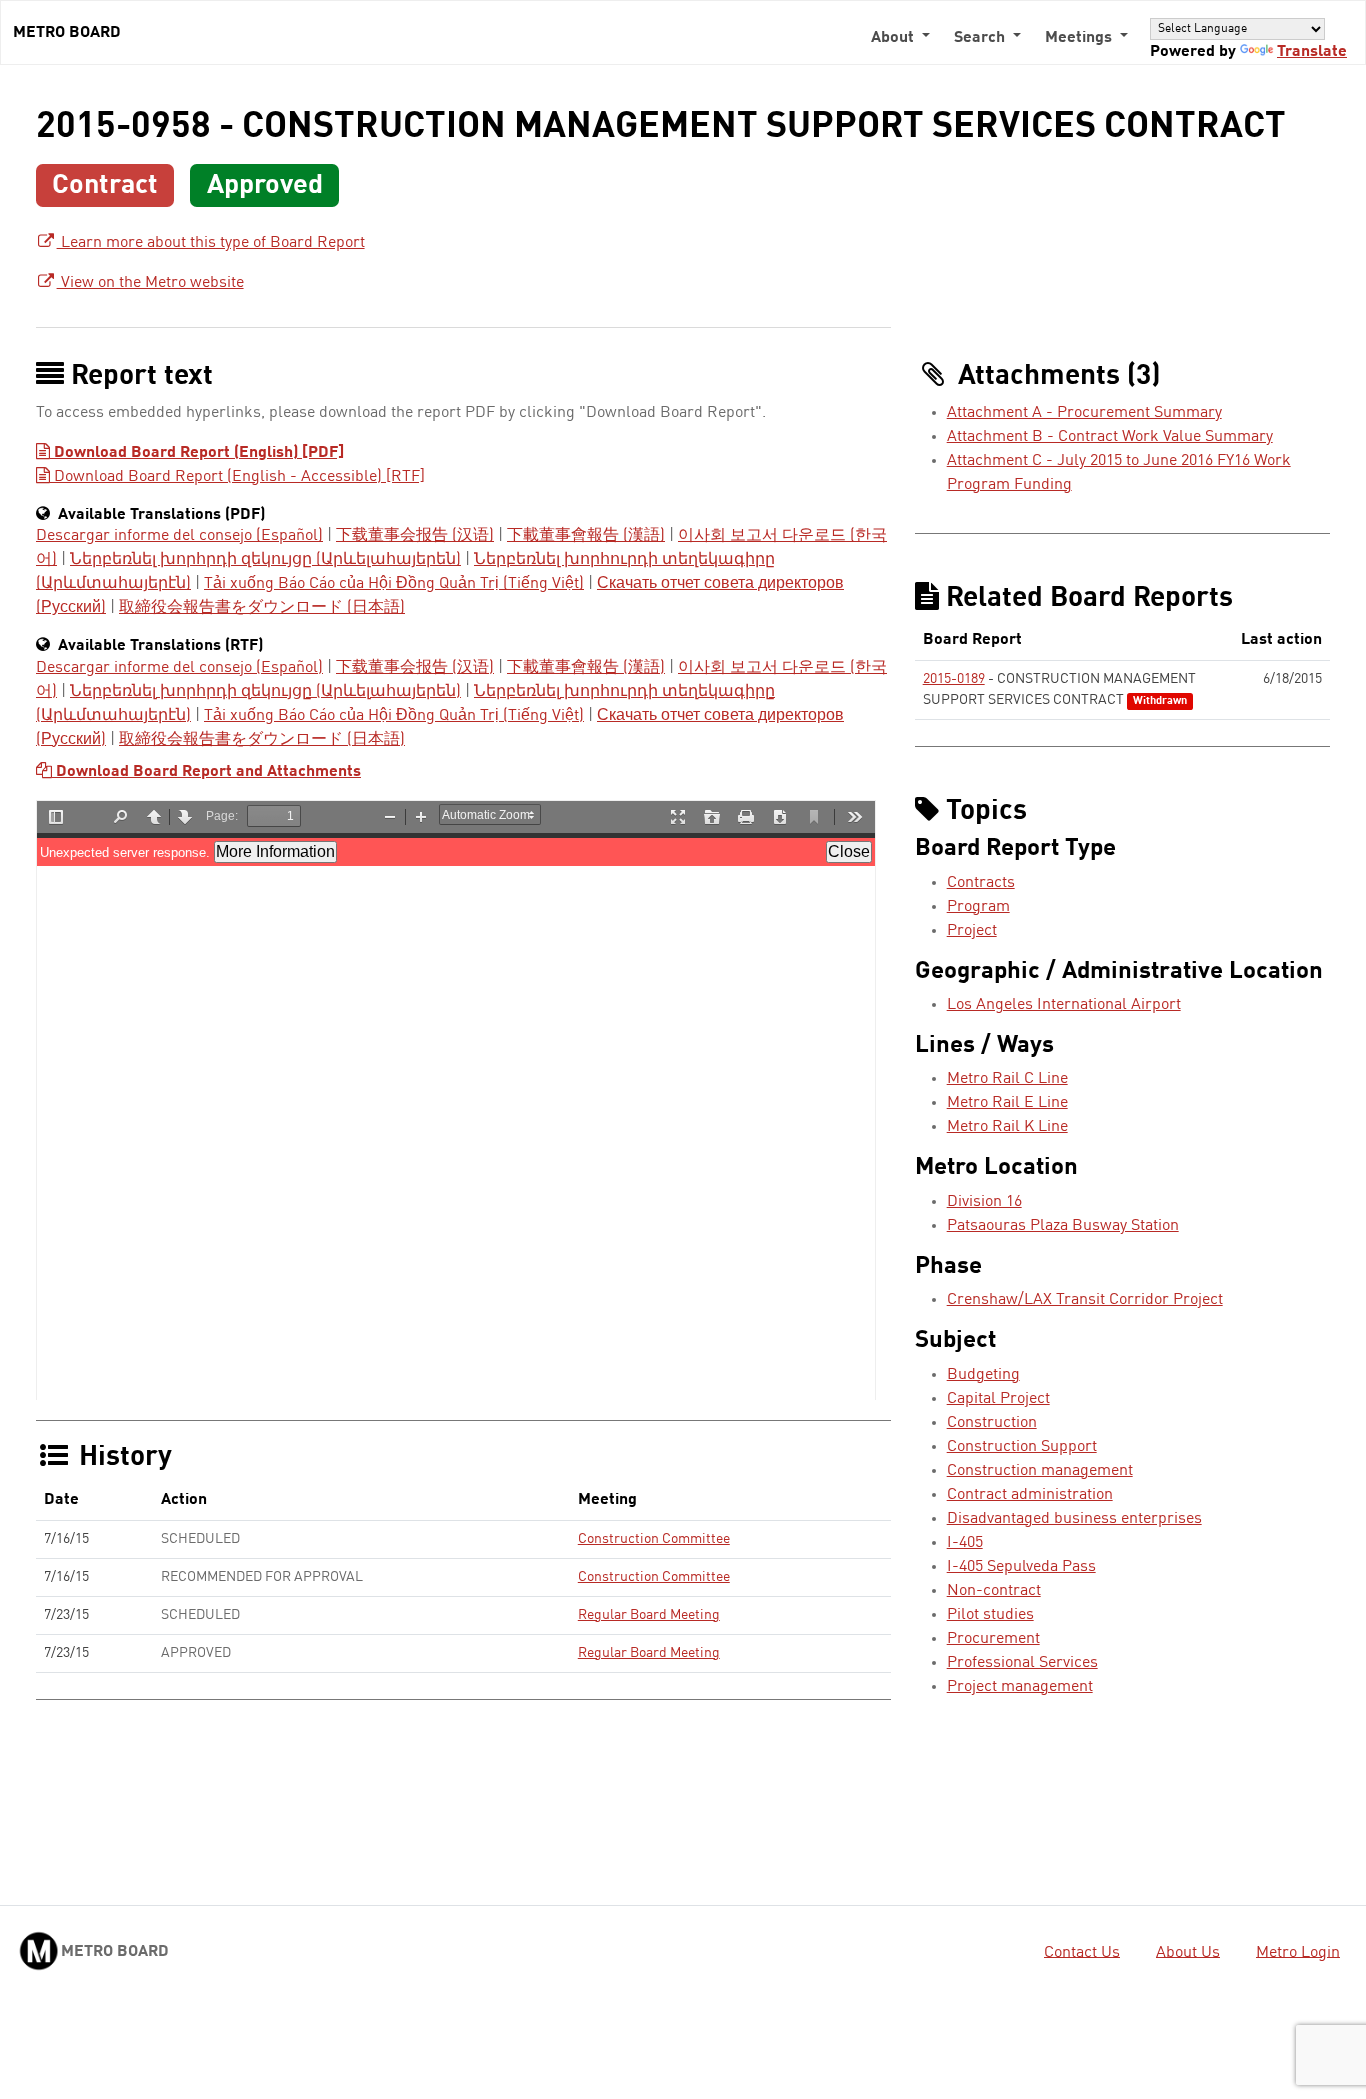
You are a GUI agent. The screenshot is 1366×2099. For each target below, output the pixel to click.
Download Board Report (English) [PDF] (197, 453)
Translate (1312, 52)
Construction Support (1022, 1447)
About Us (1188, 1952)
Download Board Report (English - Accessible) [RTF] (237, 477)
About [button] (894, 38)
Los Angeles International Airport (1064, 1005)
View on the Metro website (150, 283)
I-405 (965, 1543)
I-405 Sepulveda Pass (1021, 1567)
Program (978, 907)
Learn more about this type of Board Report (211, 243)
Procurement (993, 1639)
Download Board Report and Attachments (206, 772)
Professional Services (1022, 1663)
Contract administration (1030, 1495)
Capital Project (998, 1399)
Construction (992, 1423)
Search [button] (981, 38)
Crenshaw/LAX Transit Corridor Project (1085, 1300)
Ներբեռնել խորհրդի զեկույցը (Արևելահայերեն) (265, 560)
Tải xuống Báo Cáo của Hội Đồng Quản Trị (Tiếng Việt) (394, 584)
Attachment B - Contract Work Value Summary (1110, 437)
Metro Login (1298, 1952)
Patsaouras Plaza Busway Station (1063, 1226)
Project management (1020, 1687)
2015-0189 (954, 679)
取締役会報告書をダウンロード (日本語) (262, 608)
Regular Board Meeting (649, 1615)
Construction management (1040, 1471)
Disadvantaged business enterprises (1074, 1519)
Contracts (981, 883)
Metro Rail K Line (1007, 1127)
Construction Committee (654, 1539)
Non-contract (994, 1591)
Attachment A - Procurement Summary (1084, 413)
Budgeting (983, 1375)
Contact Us (1082, 1952)
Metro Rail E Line (1007, 1103)
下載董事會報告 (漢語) (586, 536)
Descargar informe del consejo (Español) (179, 536)
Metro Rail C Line (1007, 1079)
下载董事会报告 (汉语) (415, 536)
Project (972, 931)
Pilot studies (990, 1615)
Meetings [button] (1080, 38)
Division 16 (984, 1202)
